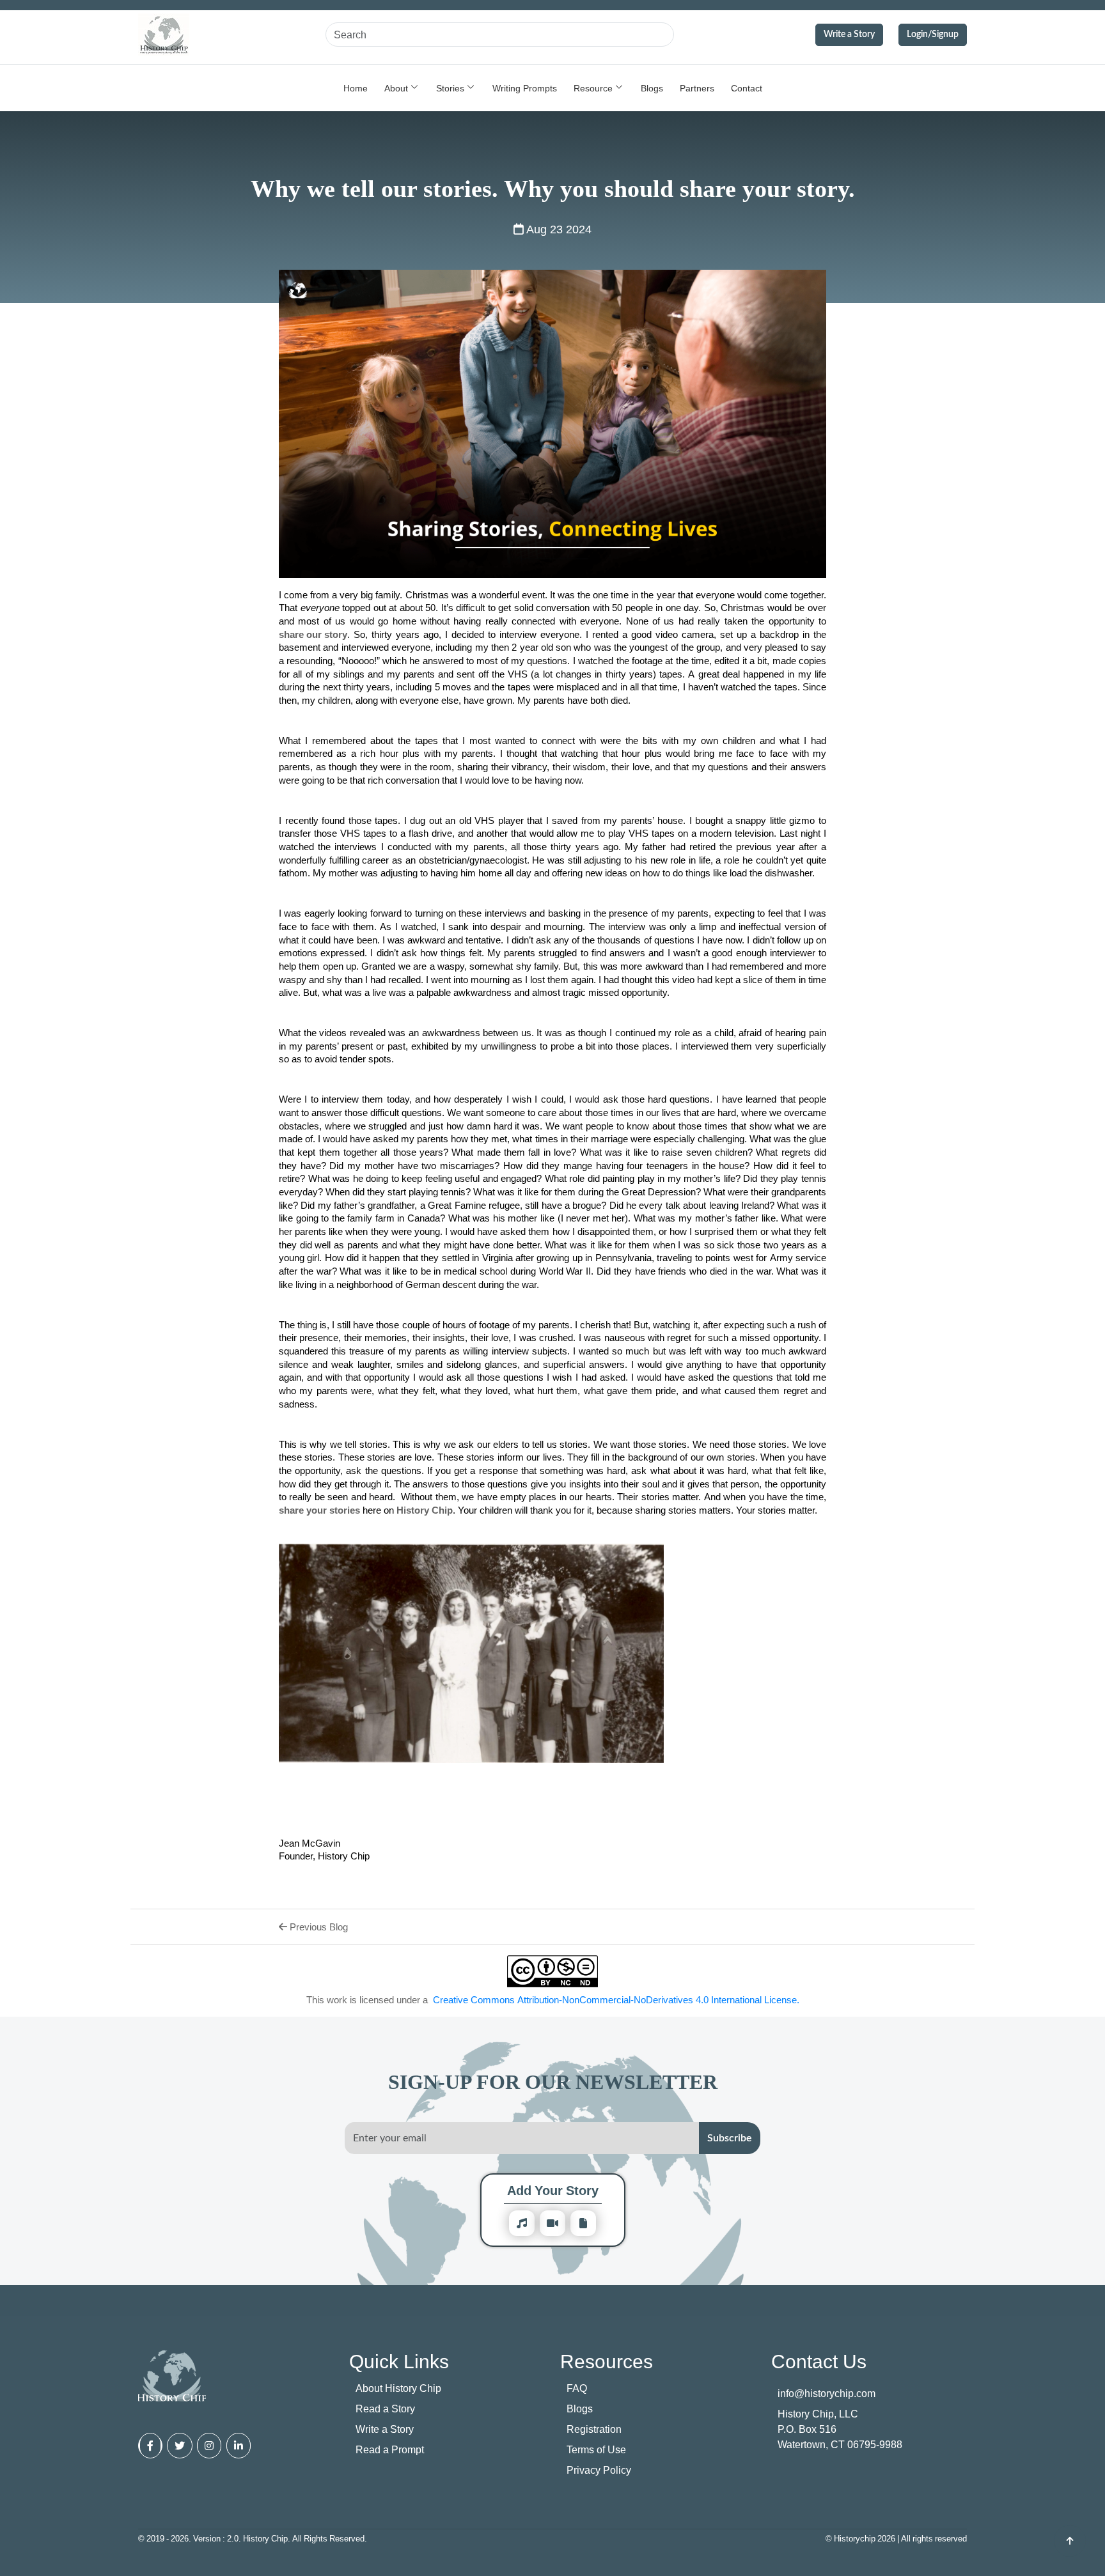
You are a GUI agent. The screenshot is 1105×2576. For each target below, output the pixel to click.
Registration (594, 2429)
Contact (747, 88)
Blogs (652, 88)
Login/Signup (933, 35)
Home (356, 88)
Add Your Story (553, 2190)
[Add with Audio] (522, 2223)
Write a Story (849, 35)
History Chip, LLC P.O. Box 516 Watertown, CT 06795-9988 (840, 2429)
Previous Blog (317, 1927)
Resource (593, 88)
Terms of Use (596, 2449)
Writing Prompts (525, 88)
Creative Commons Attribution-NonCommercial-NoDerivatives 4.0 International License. (616, 1999)
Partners (697, 88)
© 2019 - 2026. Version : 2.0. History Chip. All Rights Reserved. (253, 2538)
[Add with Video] (552, 2223)
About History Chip (398, 2388)
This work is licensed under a (553, 1999)
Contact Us (819, 2361)
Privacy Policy (599, 2470)
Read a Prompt (390, 2449)
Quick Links (399, 2361)
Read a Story (385, 2409)
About (396, 88)
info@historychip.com (827, 2393)
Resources (607, 2361)
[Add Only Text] (583, 2223)
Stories (450, 88)
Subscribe (730, 2138)
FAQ (577, 2388)
